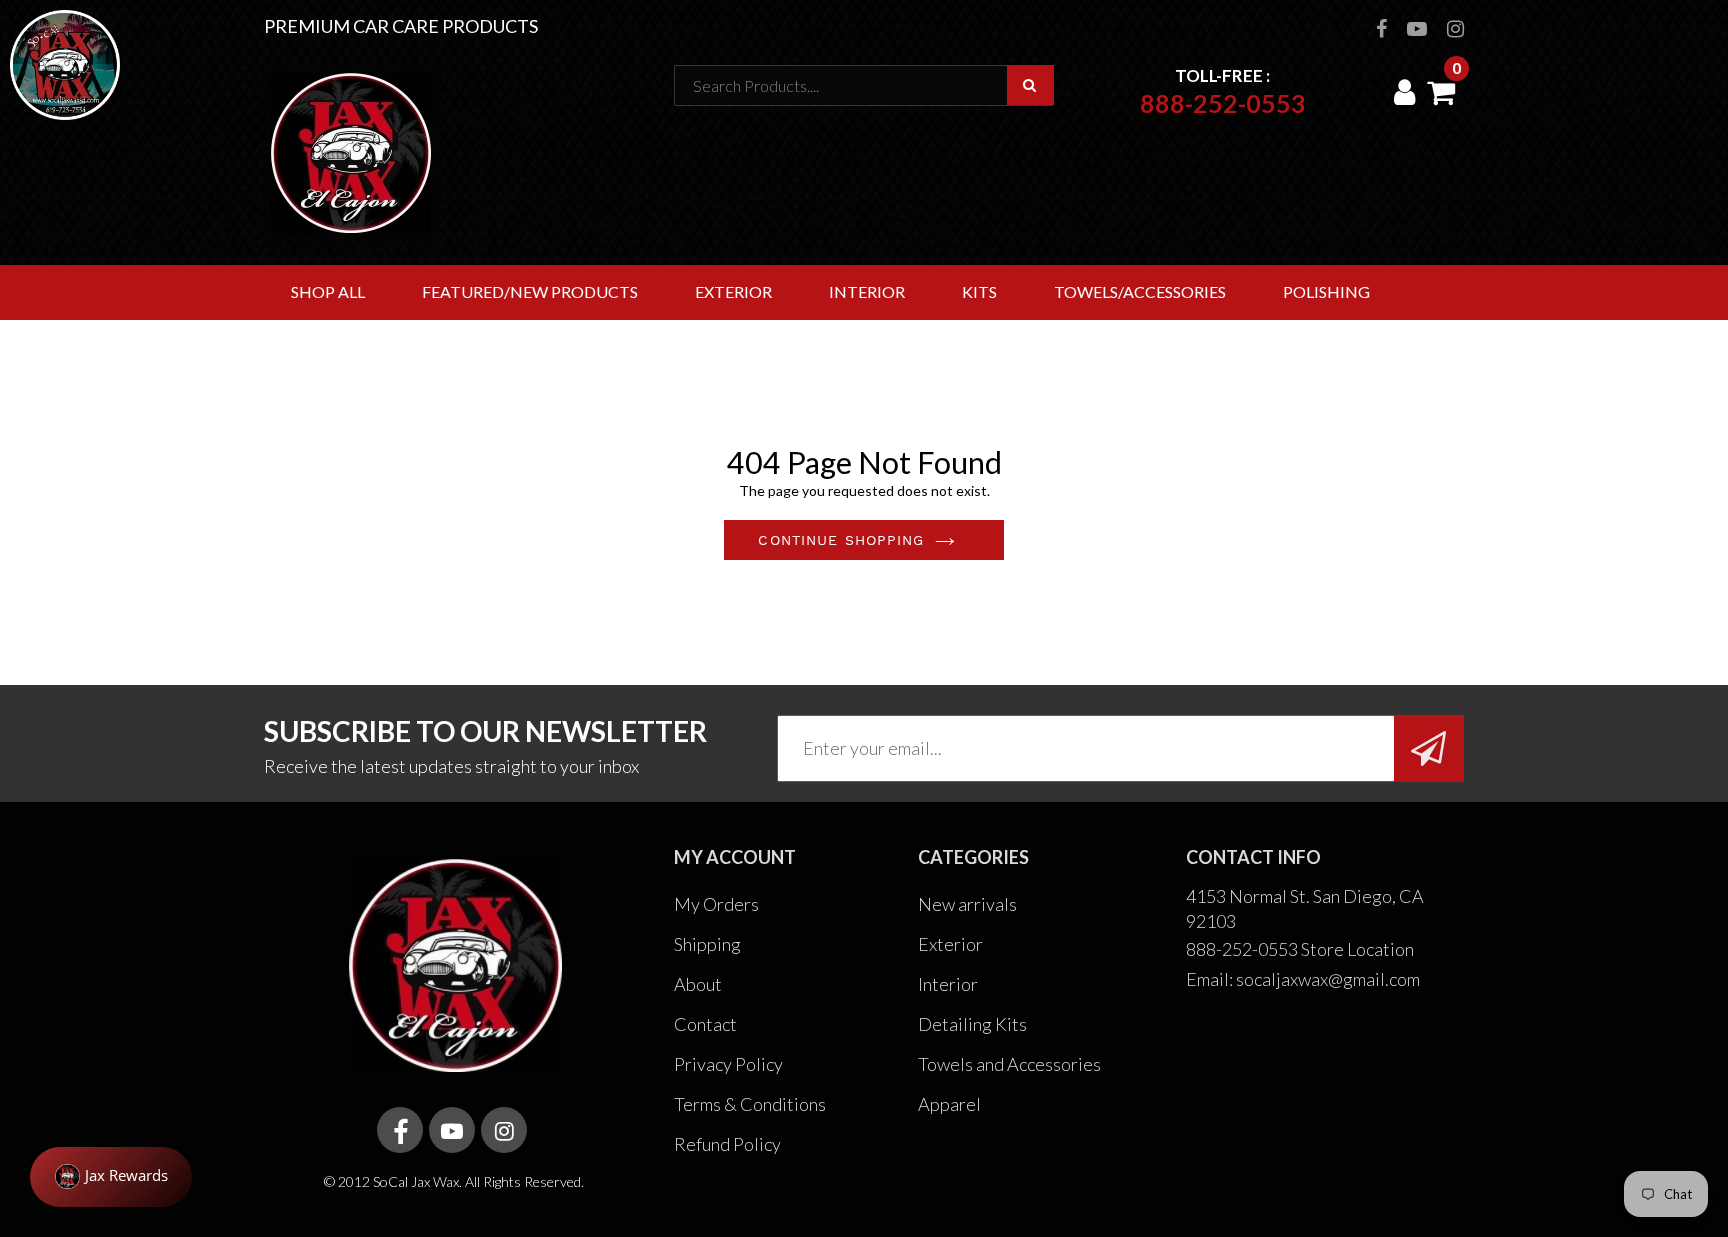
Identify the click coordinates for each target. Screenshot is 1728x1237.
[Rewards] (111, 1177)
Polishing (1326, 291)
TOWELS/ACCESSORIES (1140, 291)
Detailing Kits (972, 1024)
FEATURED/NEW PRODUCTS (530, 291)
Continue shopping (841, 540)
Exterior (950, 944)
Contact (705, 1024)
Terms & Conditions (750, 1104)
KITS (979, 291)
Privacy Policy (728, 1064)
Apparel (949, 1104)
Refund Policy (727, 1144)
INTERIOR (867, 291)
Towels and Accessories (1009, 1064)
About (698, 984)
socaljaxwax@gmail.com (1328, 979)
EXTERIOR (733, 291)
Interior (948, 984)
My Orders (716, 904)
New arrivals (967, 904)
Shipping (707, 944)
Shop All (328, 291)
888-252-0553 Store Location (1300, 949)
